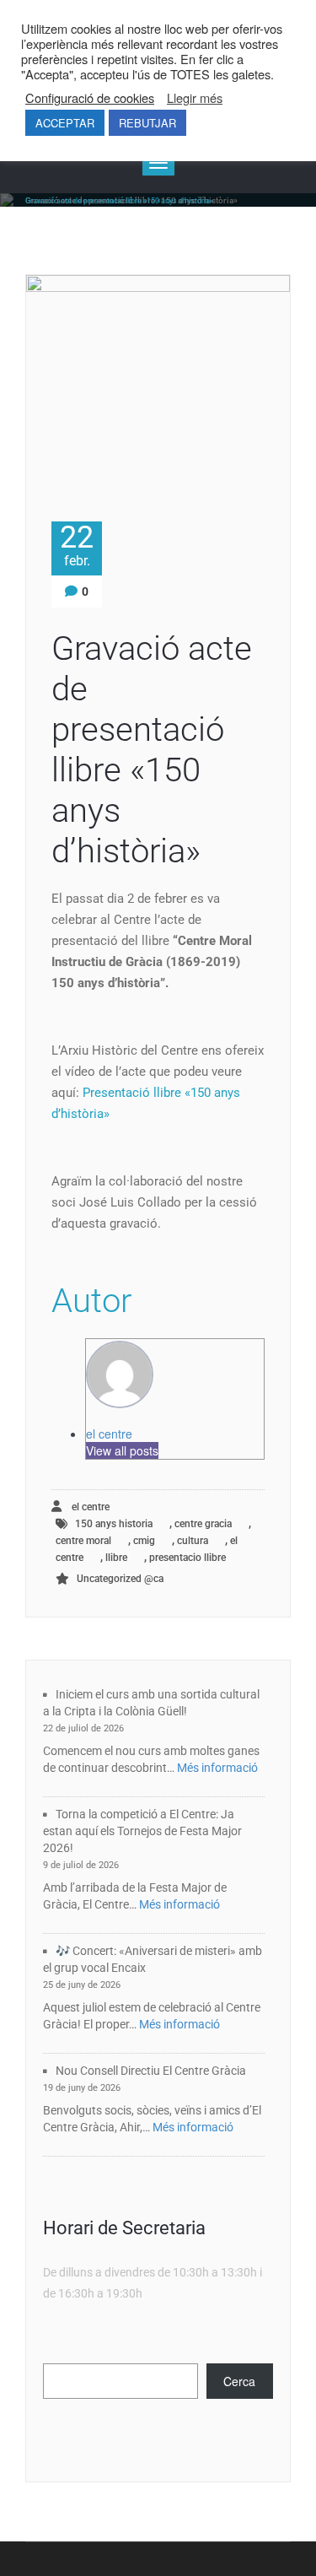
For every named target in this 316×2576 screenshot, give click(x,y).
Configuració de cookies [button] (90, 98)
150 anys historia (114, 1524)
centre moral (83, 1541)
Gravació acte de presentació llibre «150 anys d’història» (152, 750)
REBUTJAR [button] (147, 123)
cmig (144, 1541)
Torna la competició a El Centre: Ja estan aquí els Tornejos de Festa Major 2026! (142, 1831)
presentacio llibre (187, 1558)
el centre (109, 1434)
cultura (193, 1541)
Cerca (239, 2381)
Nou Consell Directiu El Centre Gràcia (151, 2071)
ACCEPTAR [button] (65, 123)
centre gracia (203, 1524)
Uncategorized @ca (120, 1579)
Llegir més (195, 98)
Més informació (217, 1768)
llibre (116, 1558)
